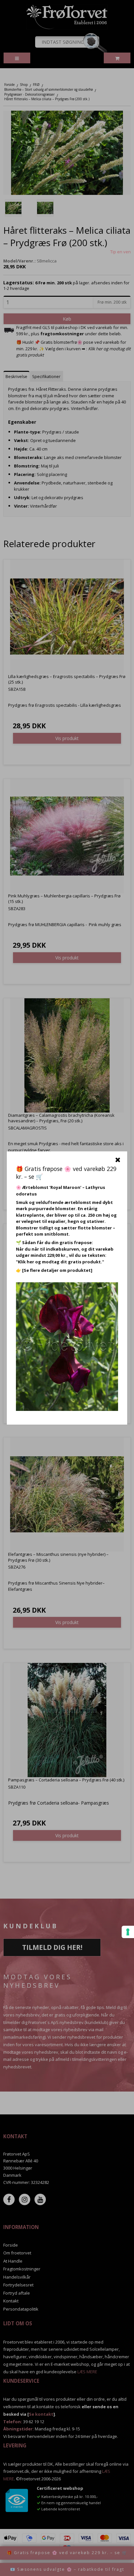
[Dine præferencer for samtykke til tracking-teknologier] (128, 1932)
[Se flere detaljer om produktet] (57, 1270)
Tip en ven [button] (121, 252)
